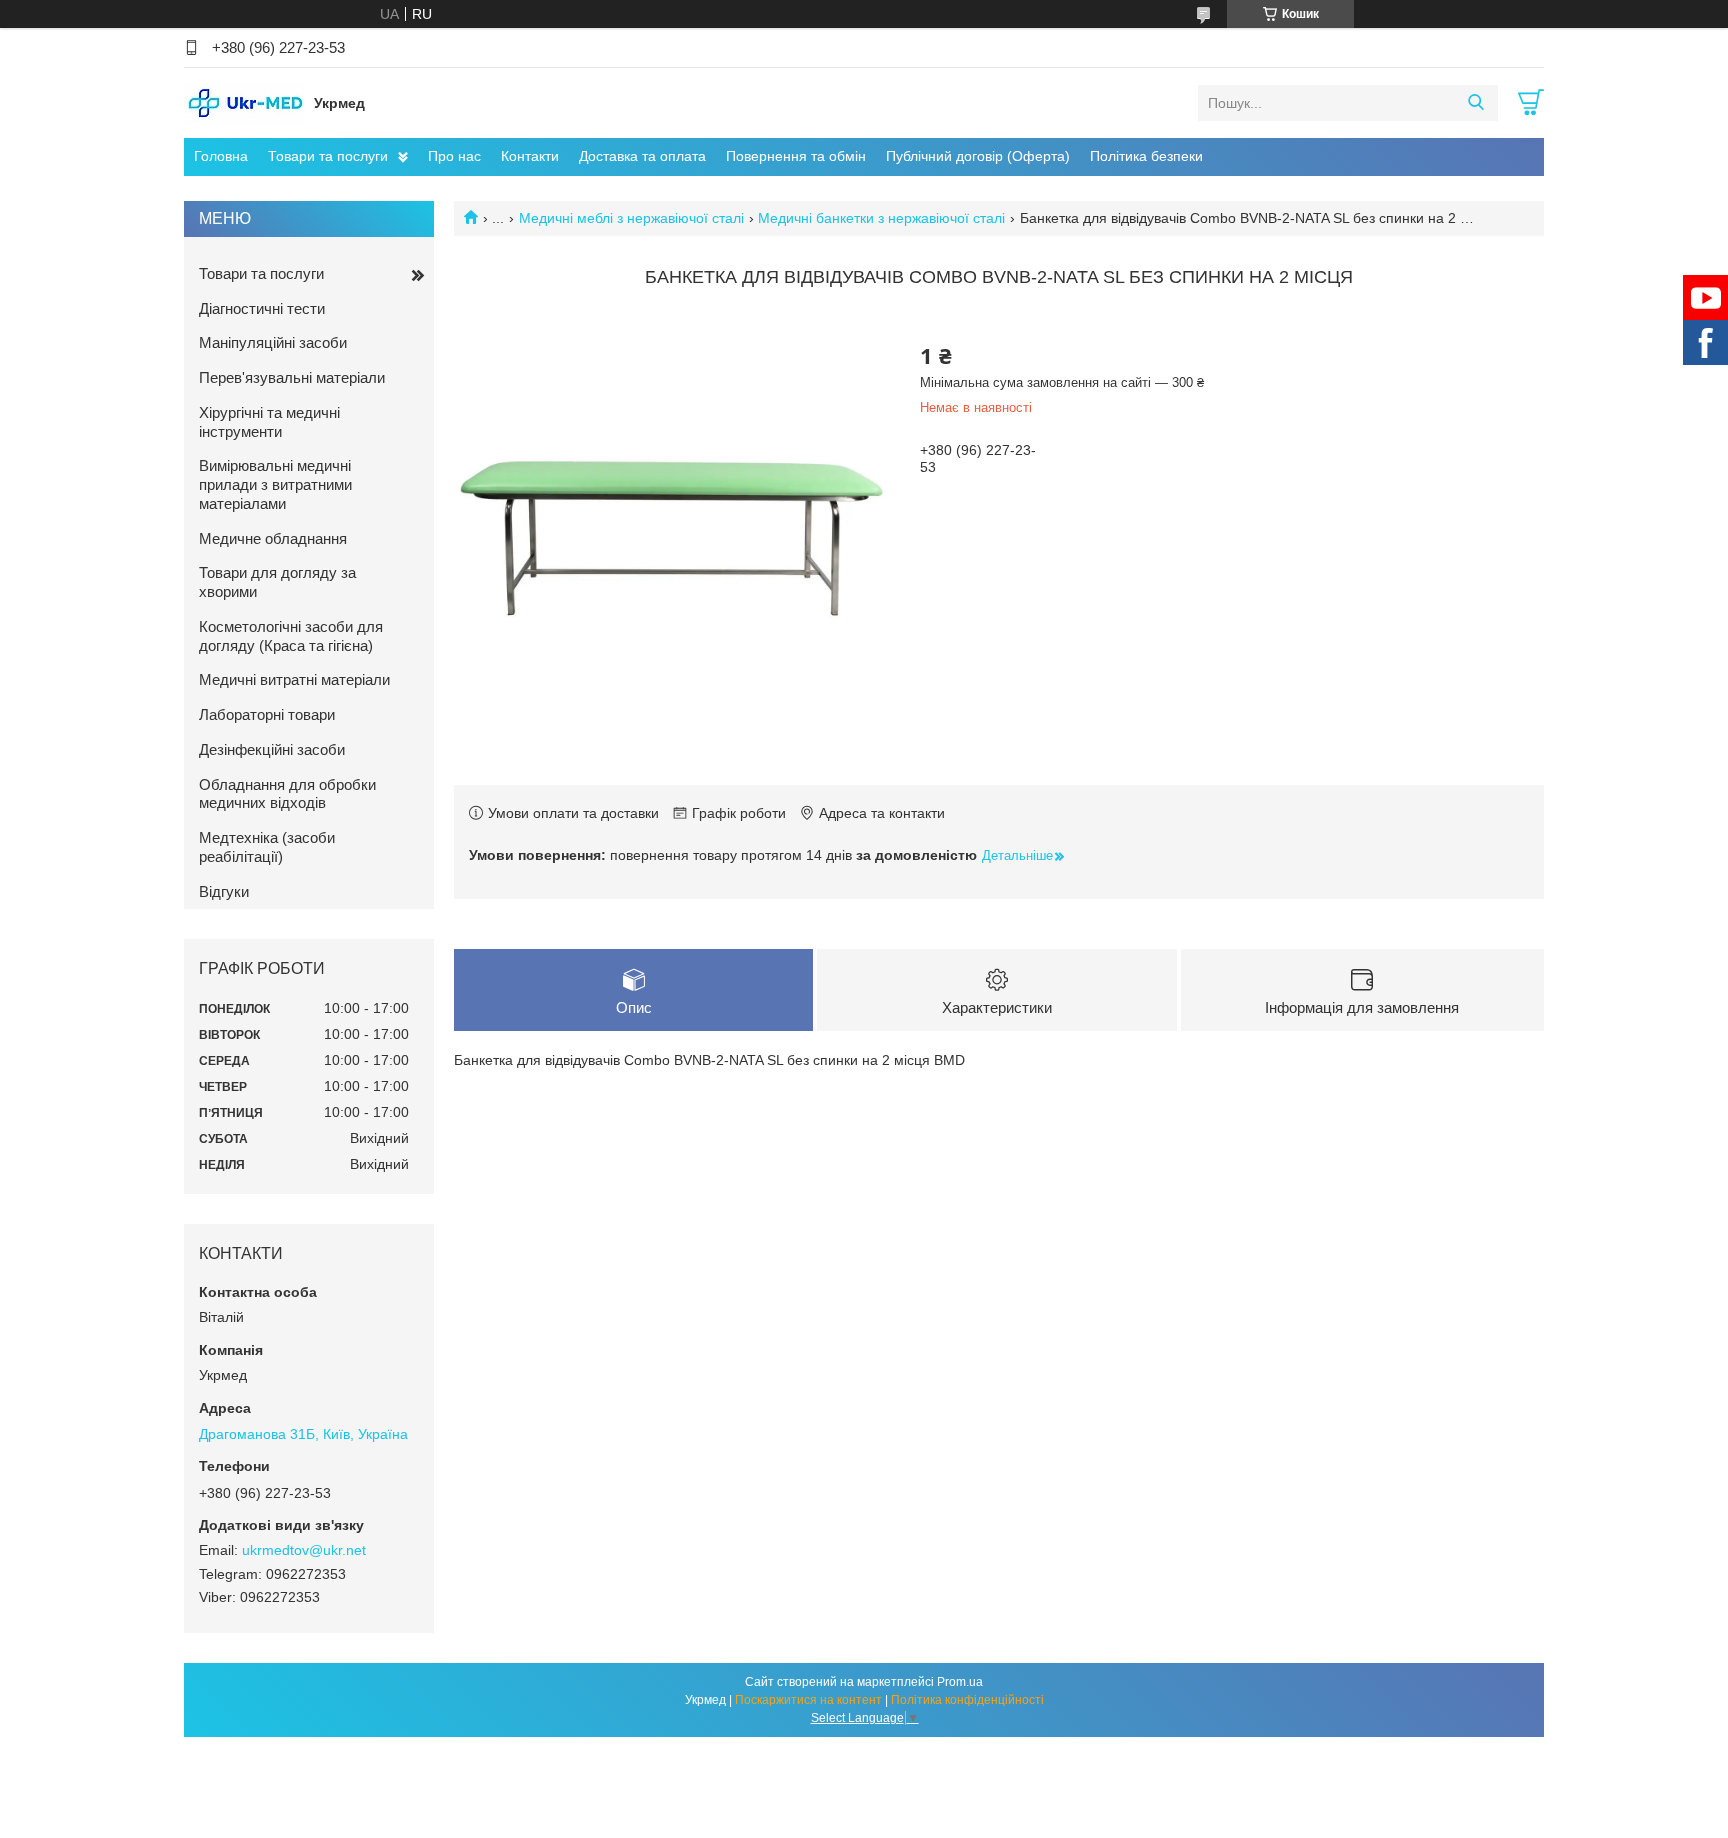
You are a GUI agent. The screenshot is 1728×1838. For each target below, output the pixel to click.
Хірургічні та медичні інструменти (269, 422)
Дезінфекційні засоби (272, 749)
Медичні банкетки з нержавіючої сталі (881, 218)
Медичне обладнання (273, 538)
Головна (221, 156)
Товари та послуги (328, 156)
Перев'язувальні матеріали (292, 377)
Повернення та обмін (796, 156)
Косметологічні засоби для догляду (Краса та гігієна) (291, 636)
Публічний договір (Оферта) (978, 156)
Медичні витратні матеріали (294, 679)
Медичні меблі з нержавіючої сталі (631, 218)
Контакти (530, 156)
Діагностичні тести (262, 308)
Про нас (454, 156)
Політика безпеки (1146, 156)
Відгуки (224, 891)
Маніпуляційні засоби (273, 342)
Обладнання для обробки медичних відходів (287, 794)
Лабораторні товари (267, 714)
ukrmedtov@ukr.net (304, 1550)
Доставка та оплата (642, 156)
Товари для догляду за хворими (277, 582)
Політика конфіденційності (967, 1700)
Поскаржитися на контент (808, 1700)
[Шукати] (1475, 103)
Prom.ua (960, 1682)
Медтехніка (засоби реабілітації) (267, 847)
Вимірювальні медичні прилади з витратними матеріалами (275, 484)
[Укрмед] (244, 102)
